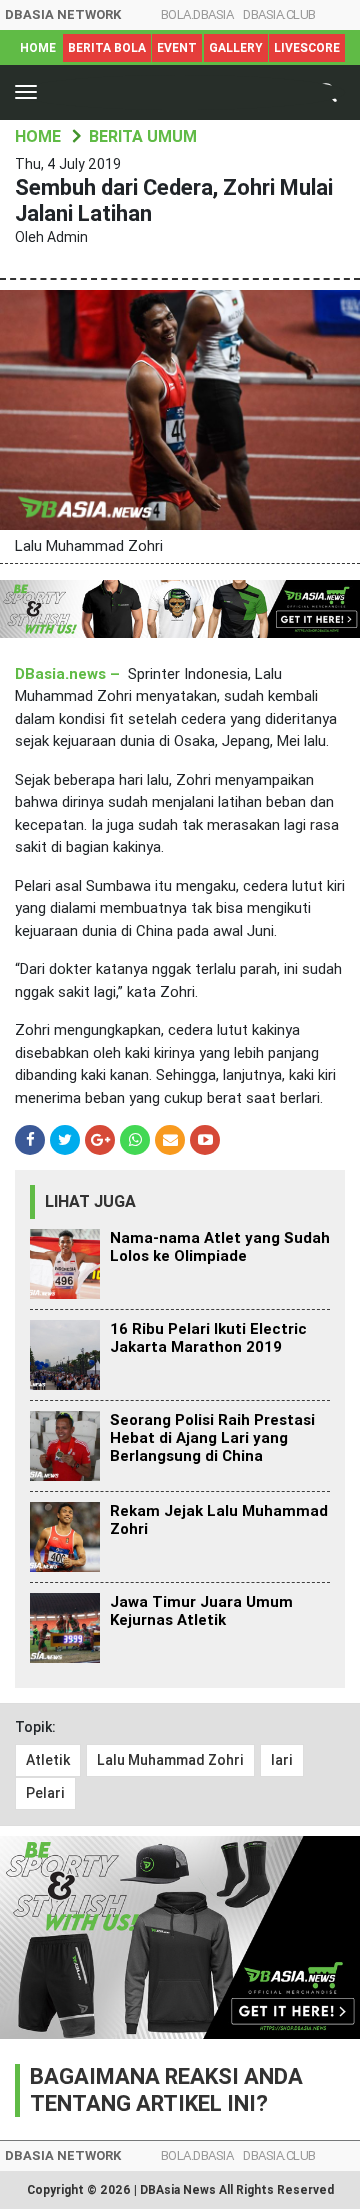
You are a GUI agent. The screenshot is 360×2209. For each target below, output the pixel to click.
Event (177, 48)
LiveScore (307, 48)
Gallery (236, 48)
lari (282, 1760)
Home (38, 48)
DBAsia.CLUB (279, 14)
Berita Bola (107, 48)
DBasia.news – (69, 674)
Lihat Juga (90, 1201)
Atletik (48, 1760)
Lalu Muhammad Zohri (170, 1760)
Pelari (45, 1793)
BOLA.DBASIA (197, 14)
